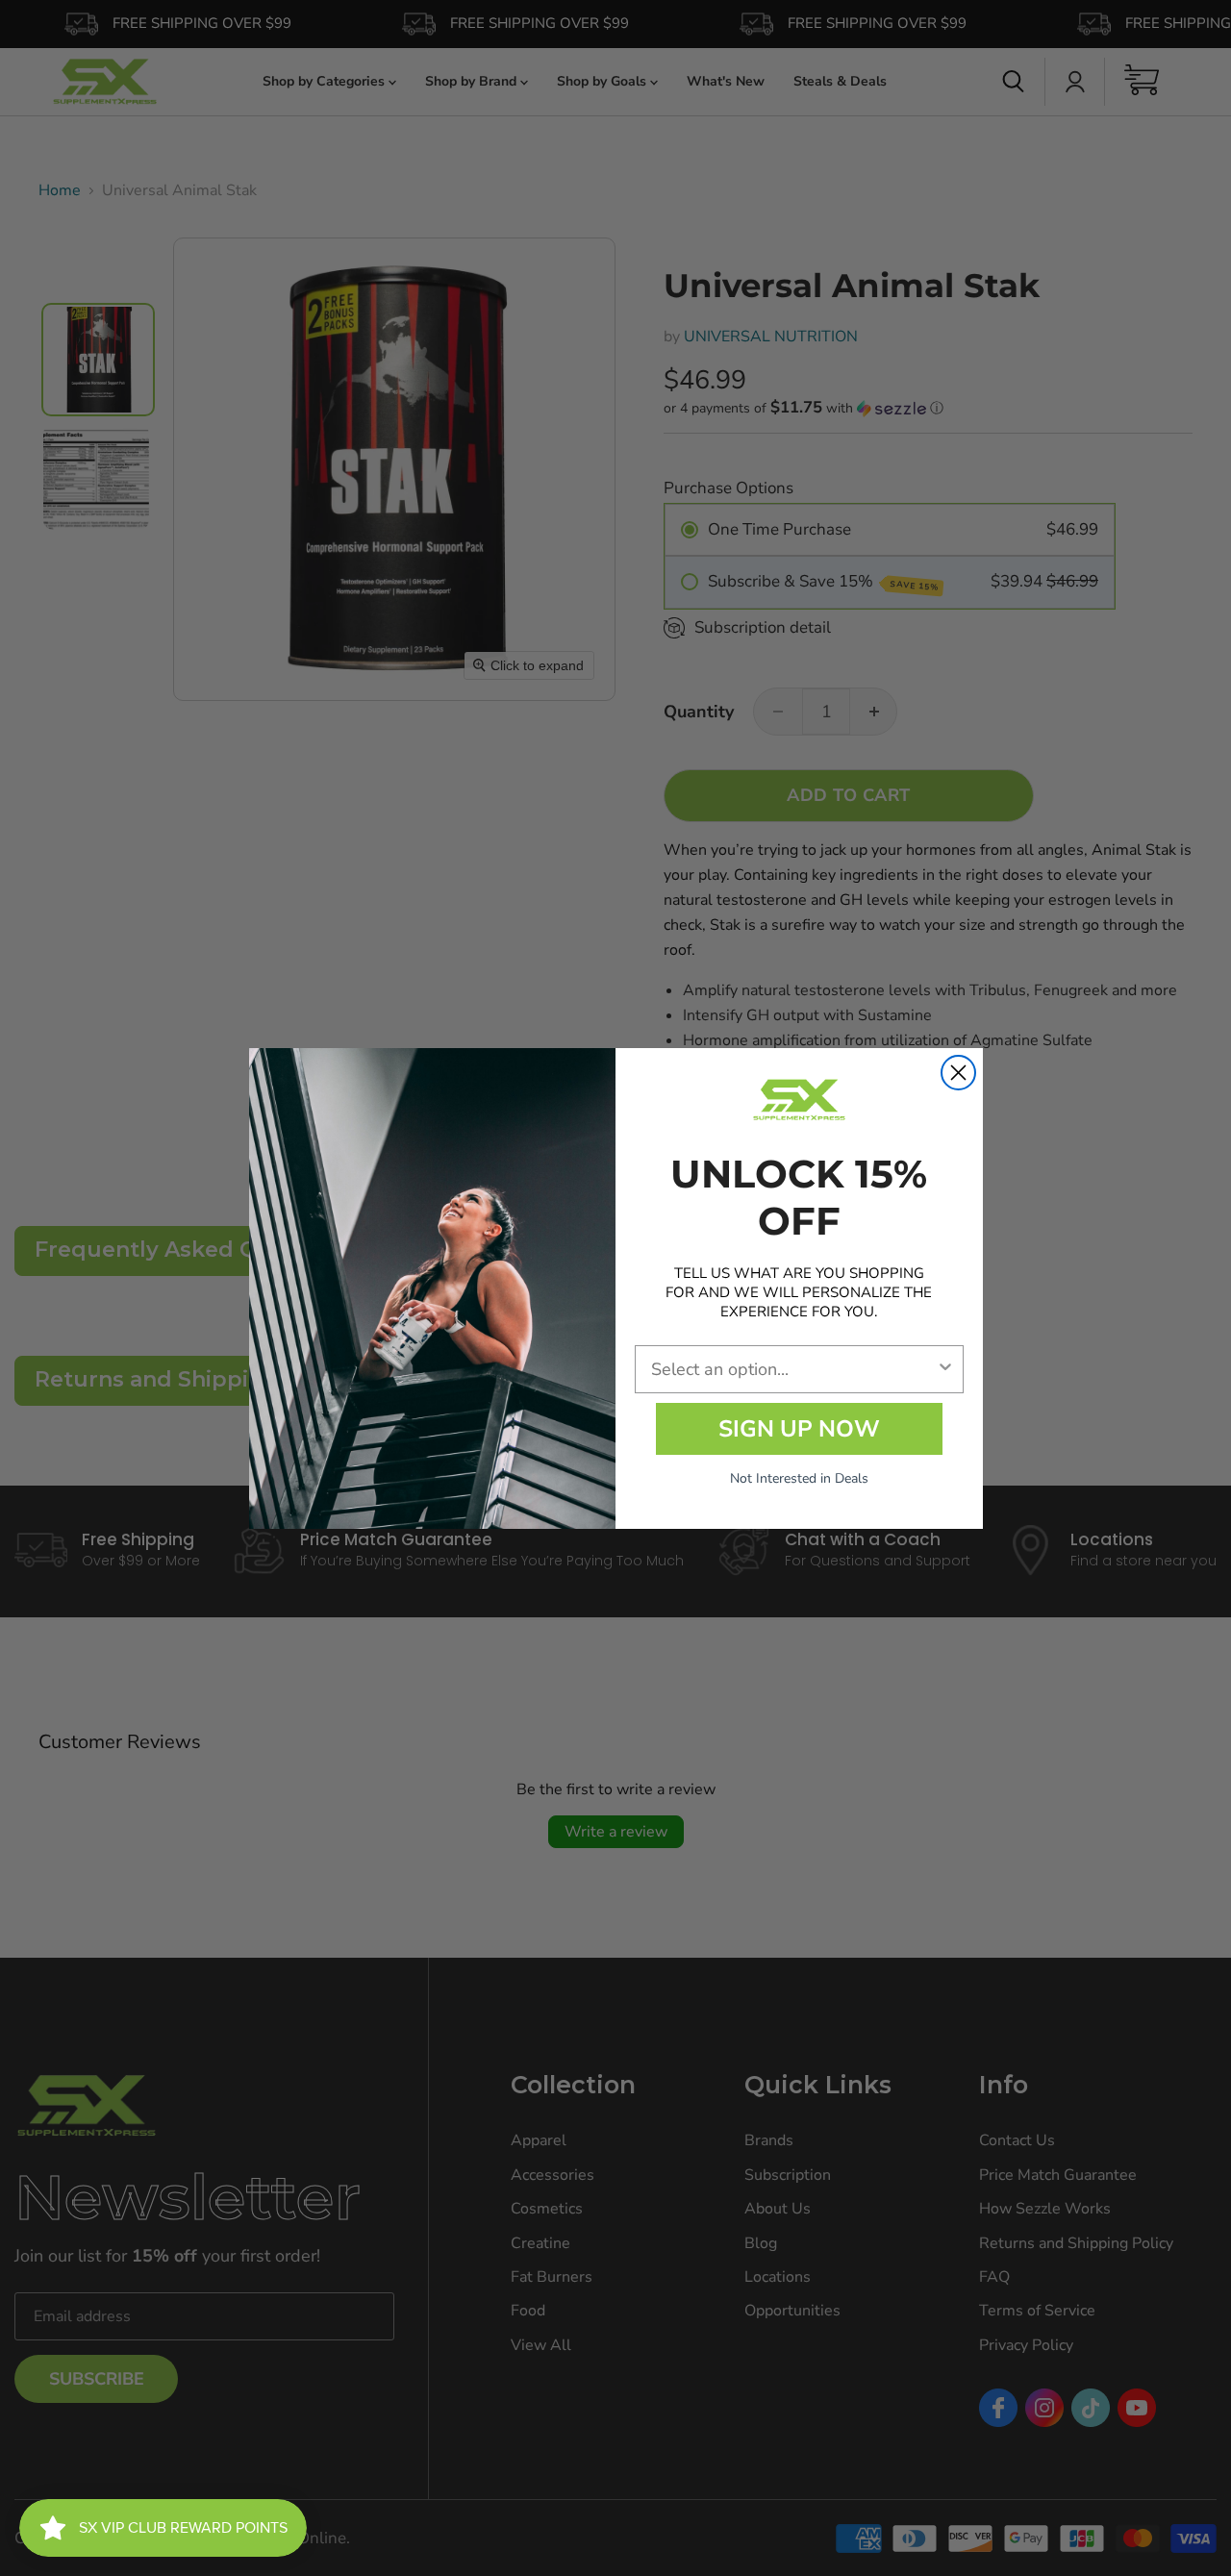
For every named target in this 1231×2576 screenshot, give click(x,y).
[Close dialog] (958, 1073)
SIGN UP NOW (799, 1429)
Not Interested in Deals (799, 1478)
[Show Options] (945, 1369)
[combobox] (793, 1369)
